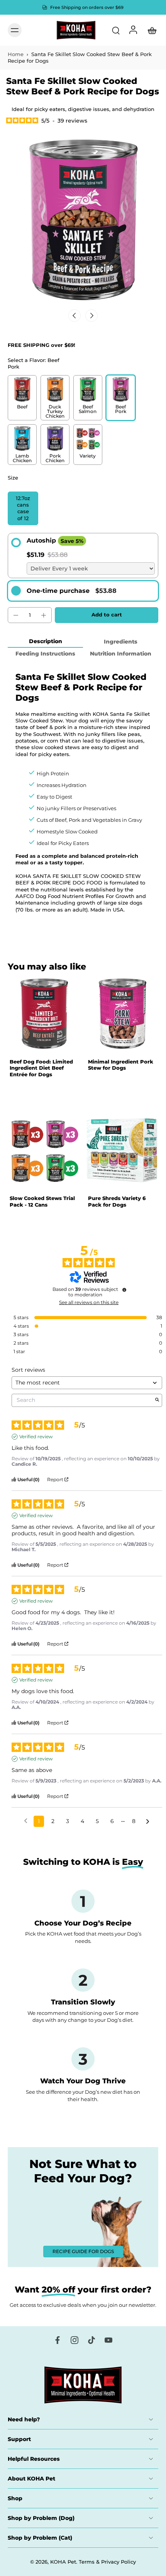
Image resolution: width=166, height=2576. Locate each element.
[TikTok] (91, 2340)
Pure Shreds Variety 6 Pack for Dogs (117, 1201)
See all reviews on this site (89, 1303)
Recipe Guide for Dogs (83, 2251)
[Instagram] (75, 2340)
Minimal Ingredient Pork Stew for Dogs (121, 1065)
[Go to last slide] (75, 316)
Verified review (36, 1437)
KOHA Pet (63, 2562)
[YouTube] (108, 2340)
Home (16, 54)
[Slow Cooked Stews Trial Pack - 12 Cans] (44, 1151)
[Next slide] (91, 316)
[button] (107, 615)
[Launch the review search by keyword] (157, 1400)
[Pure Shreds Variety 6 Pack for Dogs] (122, 1151)
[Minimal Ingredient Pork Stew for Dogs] (122, 1014)
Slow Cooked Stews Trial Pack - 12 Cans (42, 1201)
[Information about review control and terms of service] (124, 1290)
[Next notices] (148, 1822)
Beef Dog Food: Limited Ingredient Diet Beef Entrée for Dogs (41, 1068)
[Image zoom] (83, 222)
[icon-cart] (150, 30)
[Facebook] (58, 2340)
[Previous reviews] (26, 1821)
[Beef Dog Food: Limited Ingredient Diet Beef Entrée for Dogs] (44, 1014)
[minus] (16, 615)
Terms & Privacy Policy (107, 2562)
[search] (116, 30)
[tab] (13, 1046)
